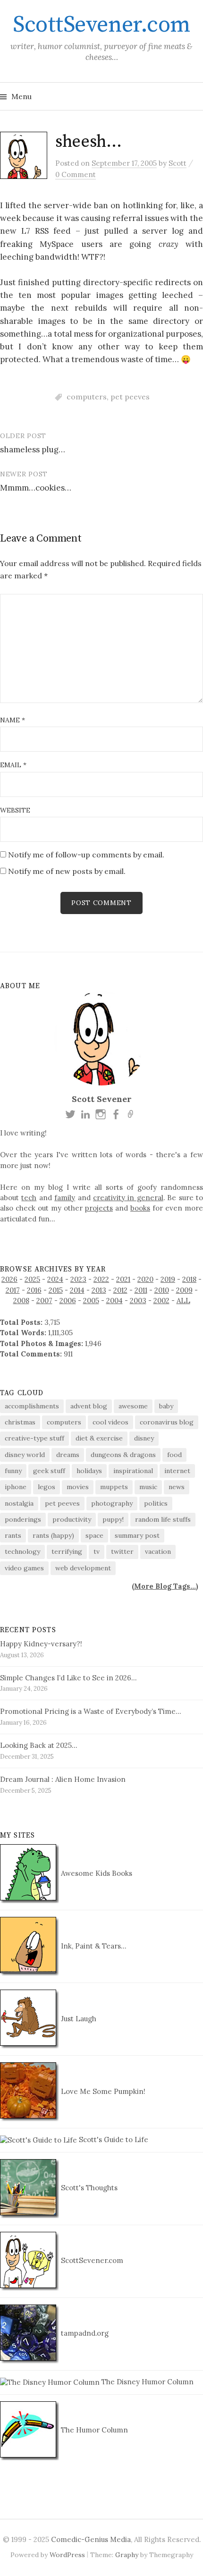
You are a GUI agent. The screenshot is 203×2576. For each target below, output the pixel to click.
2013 (99, 1290)
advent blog (89, 1406)
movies (78, 1487)
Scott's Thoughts (88, 2188)
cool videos (110, 1422)
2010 (162, 1290)
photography (112, 1503)
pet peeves (130, 397)
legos (47, 1487)
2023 (78, 1279)
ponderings (23, 1519)
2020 (145, 1279)
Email (13, 765)
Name (13, 720)
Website (15, 810)
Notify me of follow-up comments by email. (86, 855)
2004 (114, 1301)
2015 (56, 1290)
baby (166, 1406)
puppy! (113, 1519)
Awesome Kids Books (96, 1873)
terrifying (67, 1551)
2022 (101, 1279)
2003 (138, 1301)
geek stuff (49, 1471)
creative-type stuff (34, 1438)
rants (13, 1535)
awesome (133, 1406)
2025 (32, 1279)
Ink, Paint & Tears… (93, 1946)
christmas (20, 1422)
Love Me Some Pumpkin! (102, 2091)
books (140, 1208)
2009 (184, 1290)
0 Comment (76, 174)
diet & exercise (99, 1438)
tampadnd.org (84, 2333)
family (65, 1198)
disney (144, 1438)
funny (13, 1471)
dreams (68, 1455)
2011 (141, 1290)
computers (87, 397)
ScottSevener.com (101, 25)
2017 (13, 1290)
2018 (189, 1279)
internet (177, 1471)
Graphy (127, 2555)
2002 (161, 1301)
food (174, 1455)
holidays (89, 1471)
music (148, 1487)
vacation (158, 1551)
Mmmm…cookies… (36, 488)
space (94, 1535)
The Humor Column (93, 2430)
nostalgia (19, 1503)
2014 (77, 1290)
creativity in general (128, 1198)
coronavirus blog (167, 1422)
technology (22, 1551)
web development (83, 1568)
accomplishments (32, 1406)
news (177, 1487)
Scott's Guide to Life (113, 2140)
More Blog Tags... (165, 1586)
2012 (120, 1290)
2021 (123, 1279)
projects (99, 1208)
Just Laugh (78, 2019)
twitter (122, 1551)
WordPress (67, 2555)
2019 (168, 1279)
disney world (25, 1455)
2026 (9, 1279)
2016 (34, 1290)
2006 (68, 1301)
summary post (137, 1535)
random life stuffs (163, 1519)
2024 (55, 1279)
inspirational (133, 1471)
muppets (114, 1487)
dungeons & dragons (123, 1455)
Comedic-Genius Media (91, 2539)
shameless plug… (33, 449)
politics (156, 1503)
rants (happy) (53, 1535)
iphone (16, 1487)
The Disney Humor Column (147, 2382)
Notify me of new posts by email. (67, 871)
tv (97, 1551)
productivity (72, 1519)
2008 (21, 1301)
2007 (44, 1301)
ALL (183, 1301)
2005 (91, 1301)
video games (24, 1568)
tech (29, 1198)
